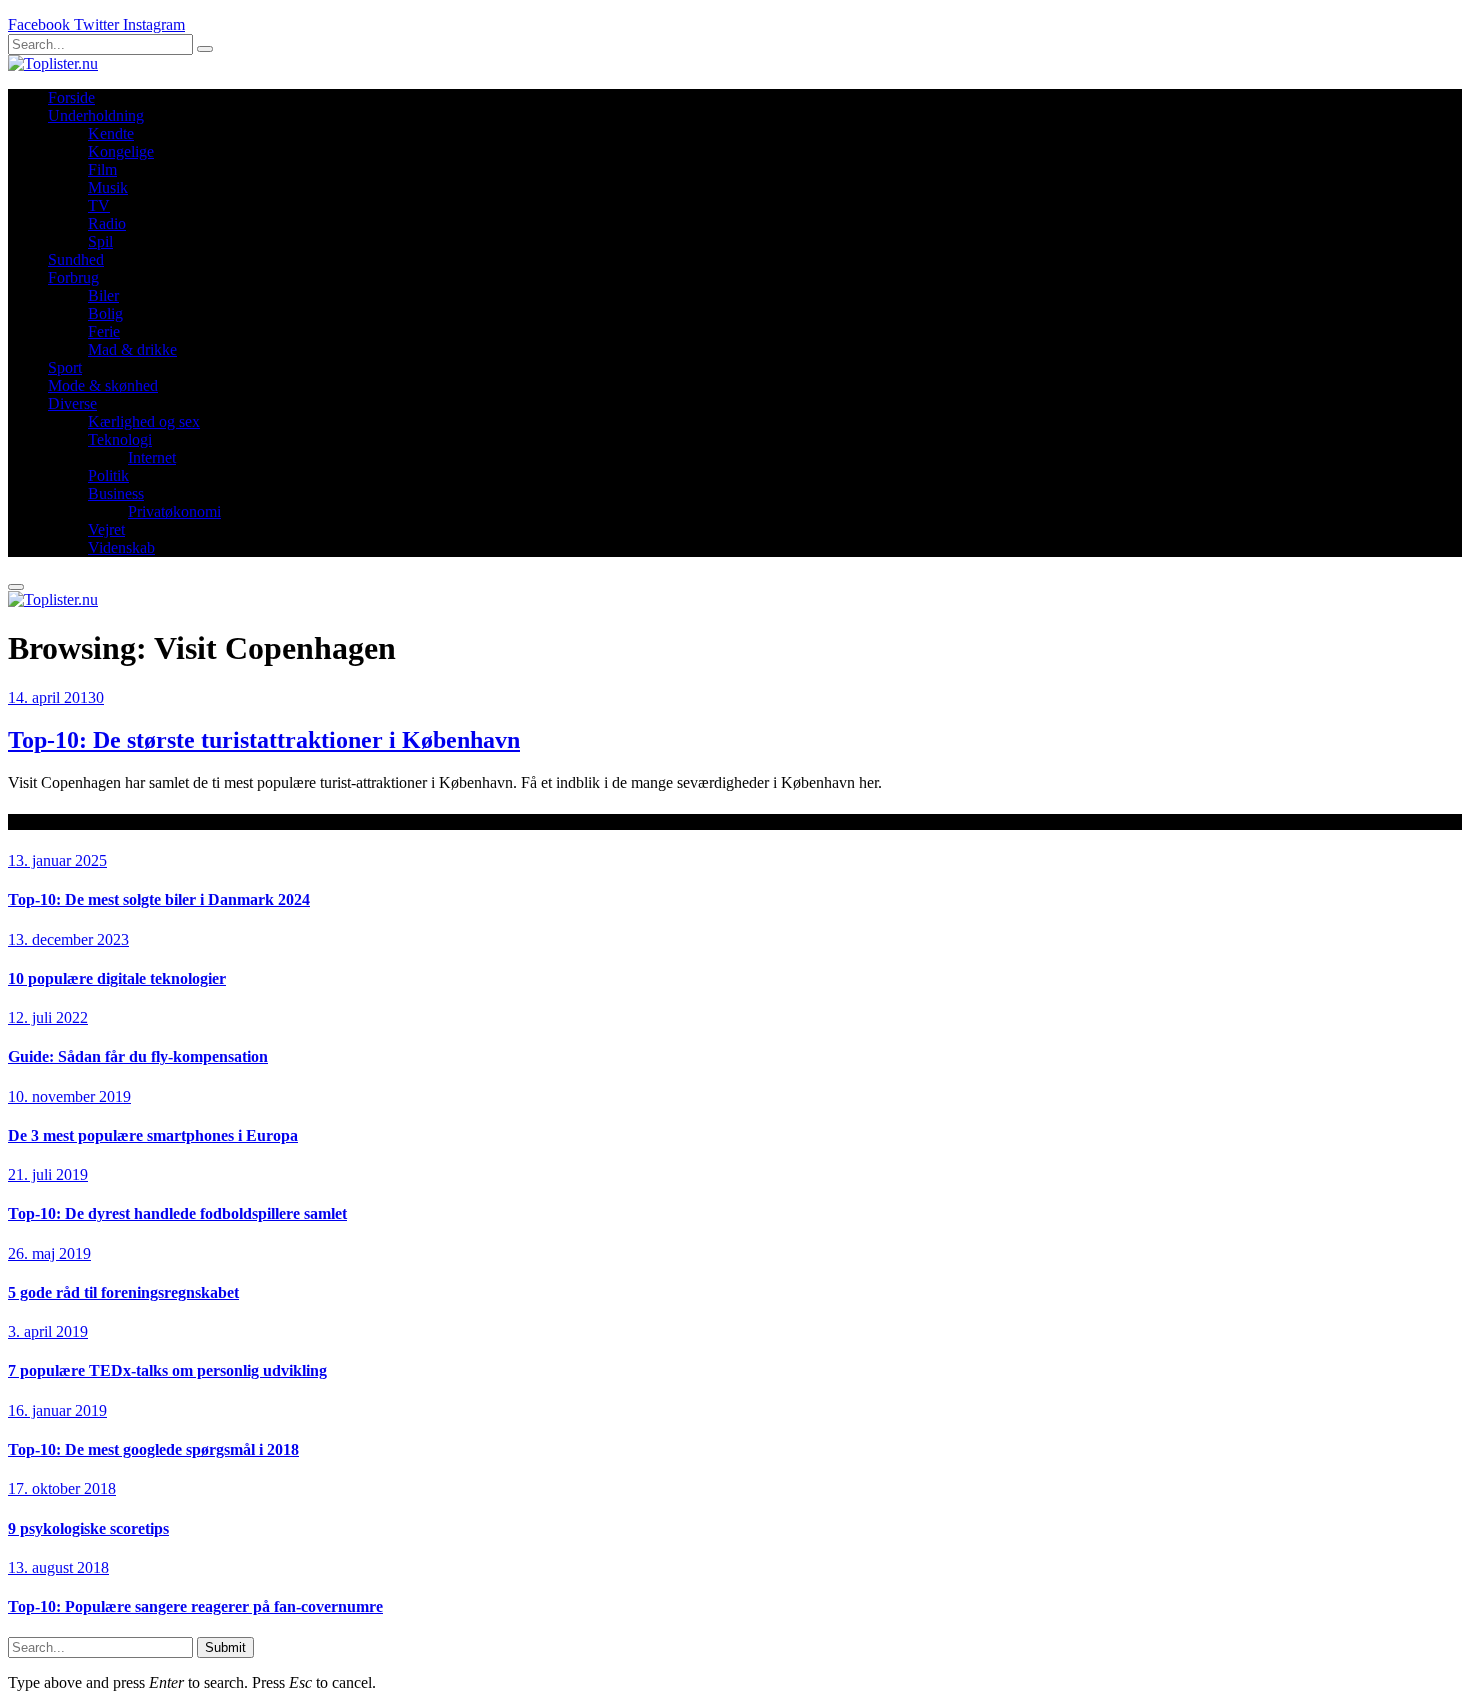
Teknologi (120, 439)
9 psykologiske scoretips (88, 1528)
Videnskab (121, 547)
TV (99, 205)
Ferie (104, 331)
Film (102, 169)
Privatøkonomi (174, 511)
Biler (103, 295)
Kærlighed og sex (144, 421)
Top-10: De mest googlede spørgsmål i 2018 (153, 1449)
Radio (107, 223)
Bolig (105, 313)
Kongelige (121, 151)
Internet (152, 457)
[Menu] (16, 587)
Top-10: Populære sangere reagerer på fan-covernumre (195, 1606)
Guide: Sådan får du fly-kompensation (138, 1056)
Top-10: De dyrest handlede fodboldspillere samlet (177, 1213)
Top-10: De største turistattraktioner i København (264, 740)
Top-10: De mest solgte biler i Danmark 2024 (159, 899)
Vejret (106, 529)
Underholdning (96, 115)
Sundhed (76, 259)
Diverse (72, 403)
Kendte (111, 133)
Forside (71, 97)
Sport (65, 367)
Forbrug (73, 277)
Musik (108, 187)
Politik (108, 475)
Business (116, 493)
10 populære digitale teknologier (117, 978)
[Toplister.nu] (53, 63)
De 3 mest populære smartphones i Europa (153, 1135)
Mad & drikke (132, 349)
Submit (225, 1647)
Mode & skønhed (103, 385)
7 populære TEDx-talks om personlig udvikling (167, 1370)
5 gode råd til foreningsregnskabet (123, 1292)
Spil (100, 241)
